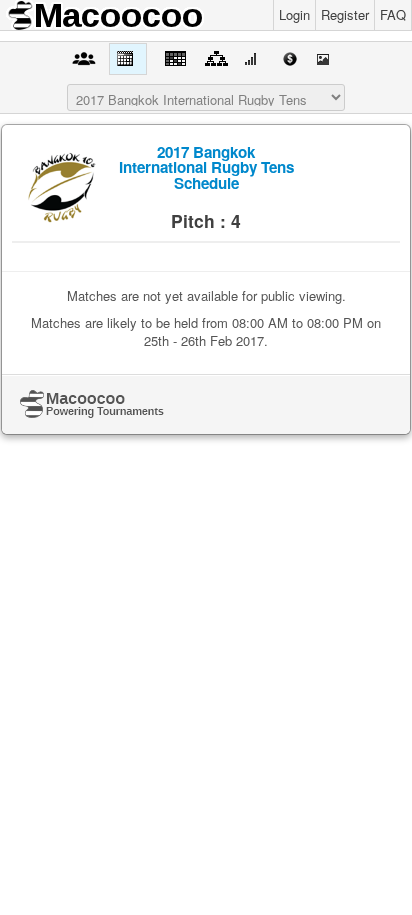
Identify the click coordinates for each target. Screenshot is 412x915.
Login (294, 14)
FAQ (393, 14)
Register (345, 14)
